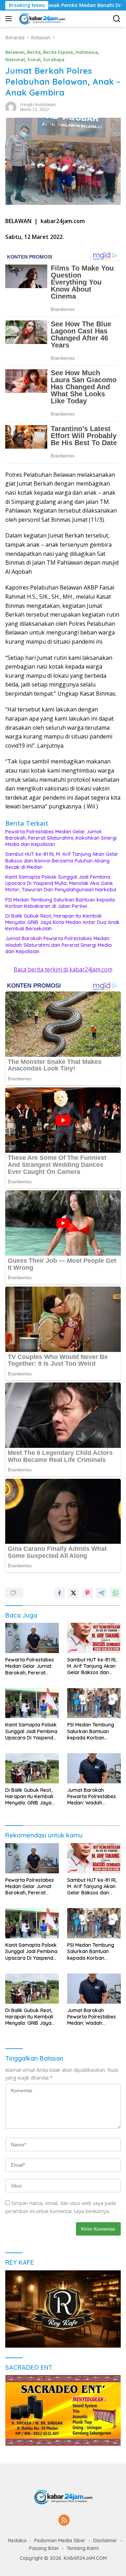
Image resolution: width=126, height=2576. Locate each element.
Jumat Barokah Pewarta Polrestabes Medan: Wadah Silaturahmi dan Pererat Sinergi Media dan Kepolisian (58, 945)
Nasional (15, 59)
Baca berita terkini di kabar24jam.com (63, 969)
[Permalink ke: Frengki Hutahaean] (11, 107)
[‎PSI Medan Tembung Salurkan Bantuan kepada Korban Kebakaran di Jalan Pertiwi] (94, 1703)
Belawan (15, 52)
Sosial (34, 59)
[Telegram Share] (101, 1593)
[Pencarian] (117, 19)
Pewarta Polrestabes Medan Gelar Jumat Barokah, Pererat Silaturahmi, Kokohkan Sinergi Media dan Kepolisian (61, 838)
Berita (34, 52)
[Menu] (10, 19)
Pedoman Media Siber (60, 2541)
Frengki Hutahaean (38, 105)
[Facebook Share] (59, 1593)
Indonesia (87, 52)
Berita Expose (58, 52)
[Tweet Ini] (73, 1593)
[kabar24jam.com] (41, 19)
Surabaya (54, 59)
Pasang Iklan (44, 2548)
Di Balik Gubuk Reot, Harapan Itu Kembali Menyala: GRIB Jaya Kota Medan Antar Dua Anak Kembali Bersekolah (62, 922)
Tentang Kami (83, 2548)
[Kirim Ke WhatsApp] (115, 1593)
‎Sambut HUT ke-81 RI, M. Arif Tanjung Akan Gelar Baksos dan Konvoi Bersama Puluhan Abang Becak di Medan (62, 860)
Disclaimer (105, 2541)
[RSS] (64, 2521)
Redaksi (17, 2541)
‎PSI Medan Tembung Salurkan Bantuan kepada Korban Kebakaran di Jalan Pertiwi (60, 903)
